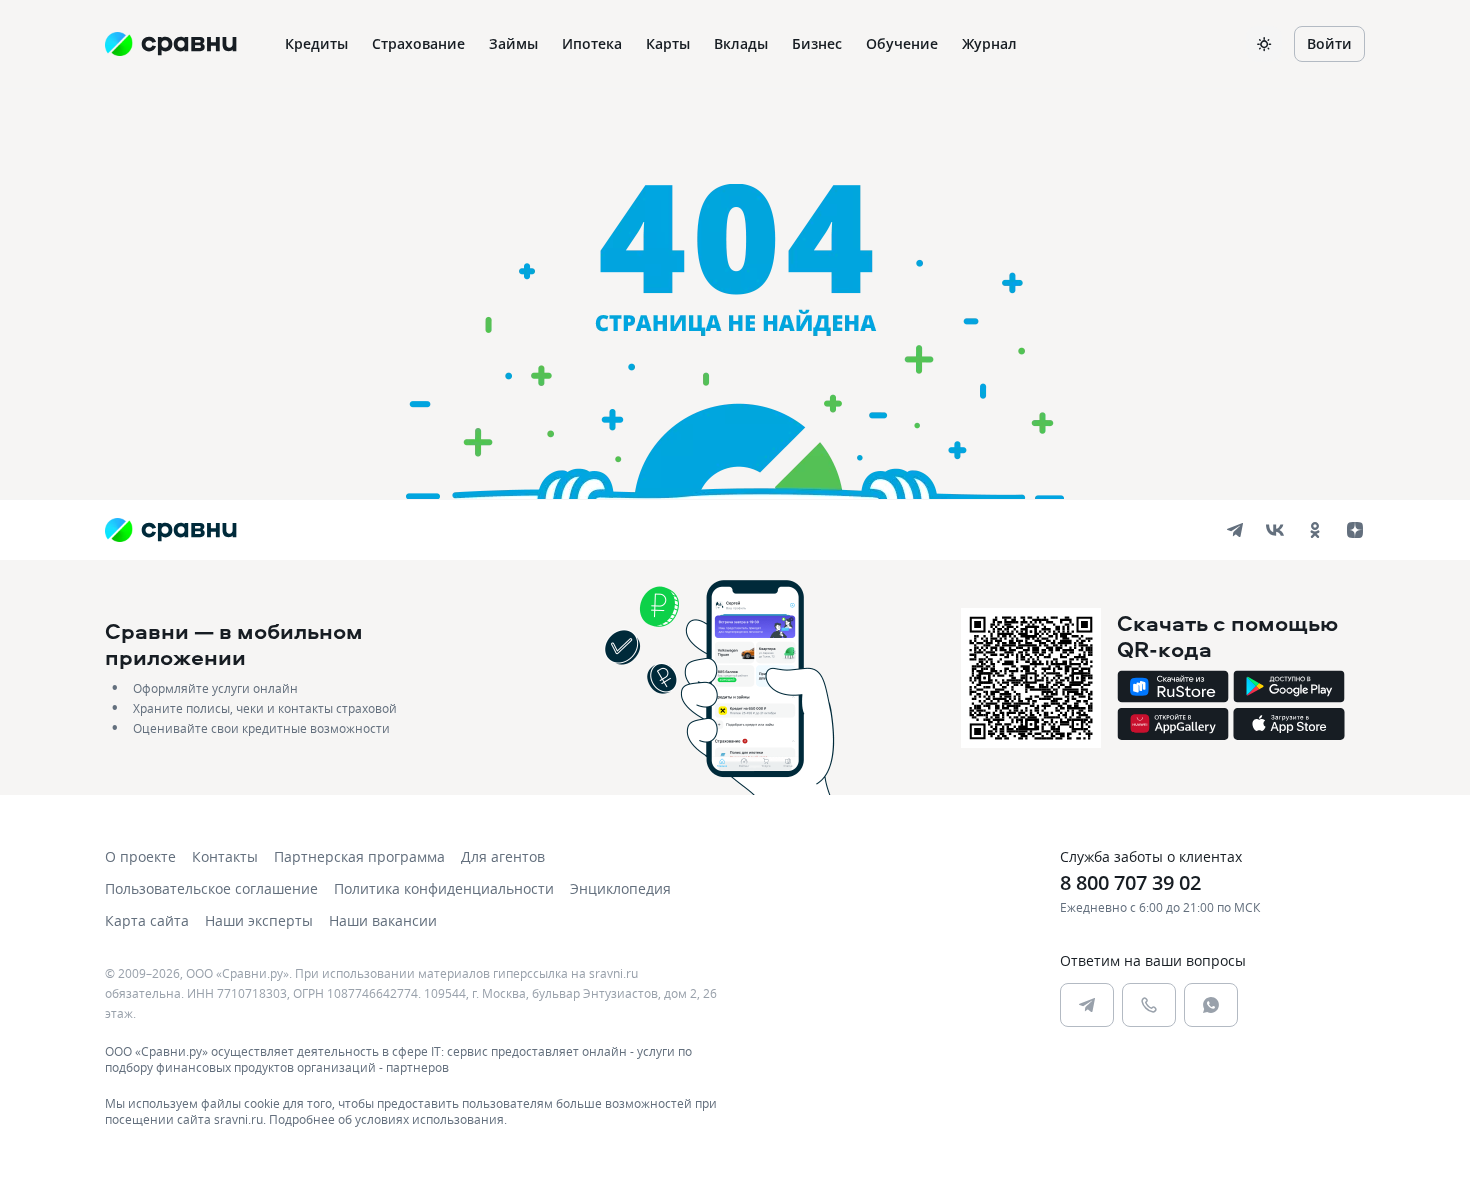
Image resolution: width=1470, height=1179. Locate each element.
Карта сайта (147, 920)
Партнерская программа (359, 856)
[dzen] (1355, 530)
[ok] (1315, 530)
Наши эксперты (259, 920)
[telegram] (1235, 530)
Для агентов (503, 856)
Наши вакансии (383, 920)
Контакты (225, 856)
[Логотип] (170, 530)
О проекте (140, 856)
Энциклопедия (620, 888)
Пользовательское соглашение (211, 888)
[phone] (1149, 1005)
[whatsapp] (1211, 1005)
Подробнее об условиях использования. (388, 1119)
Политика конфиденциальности (444, 888)
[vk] (1275, 530)
